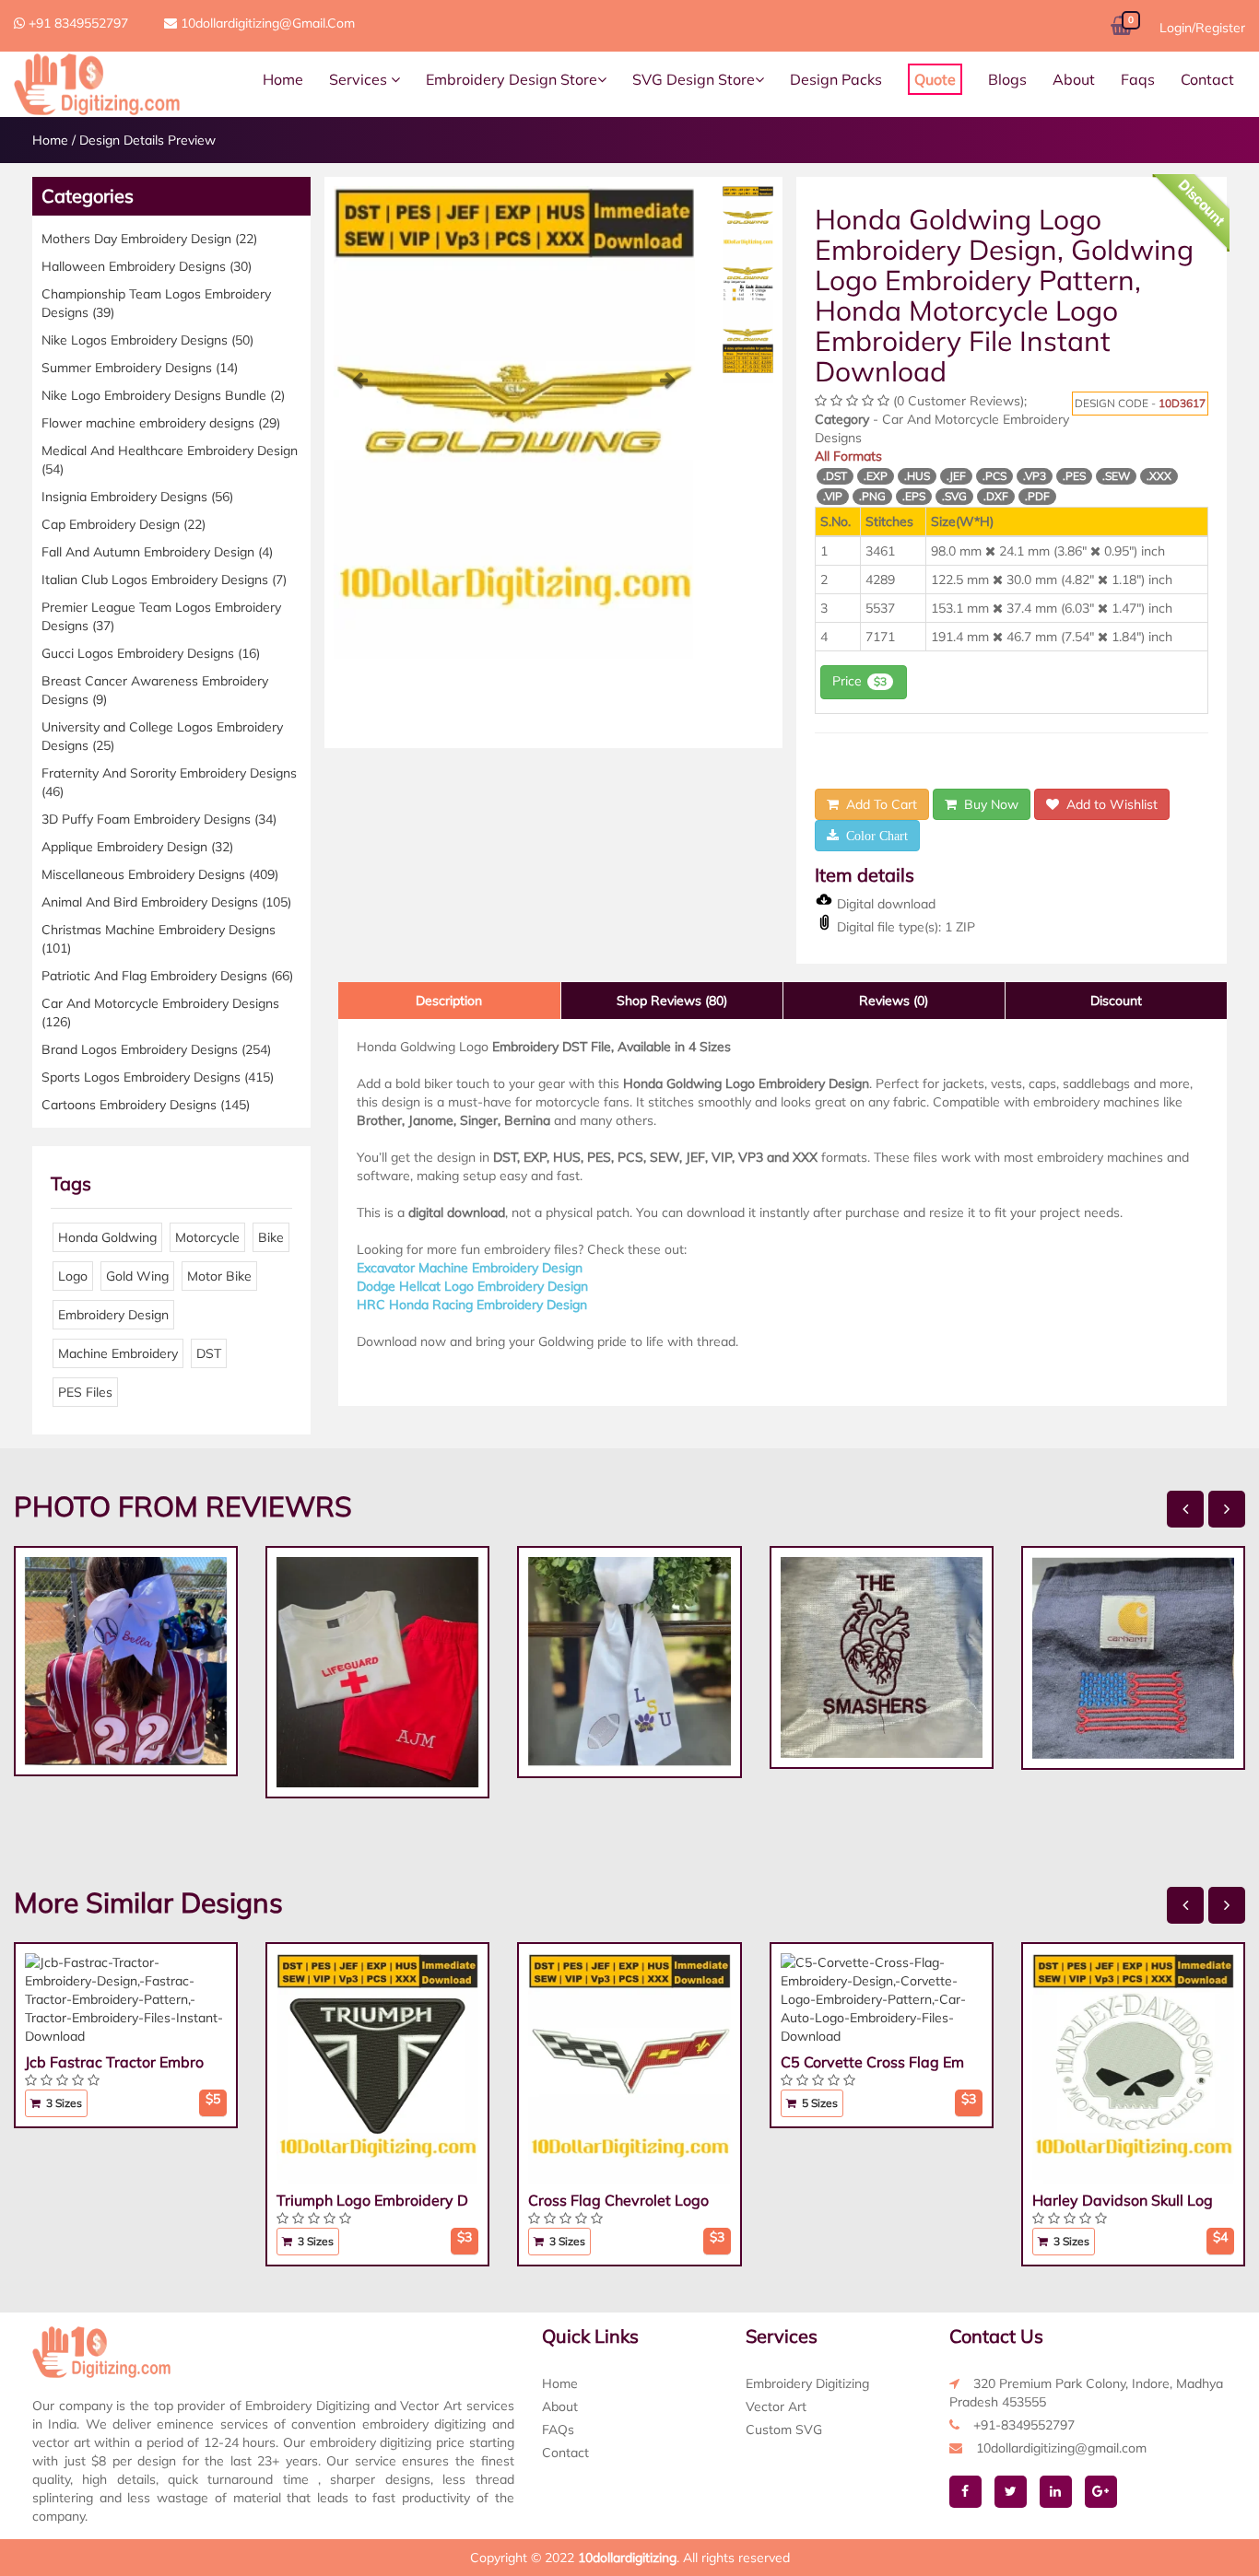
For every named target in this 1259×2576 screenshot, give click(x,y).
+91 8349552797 (76, 23)
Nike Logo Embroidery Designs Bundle (163, 395)
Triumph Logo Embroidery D (372, 2200)
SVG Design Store (694, 79)
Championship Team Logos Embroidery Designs (156, 303)
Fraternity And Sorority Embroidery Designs (169, 782)
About (1074, 79)
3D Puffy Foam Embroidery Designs (159, 819)
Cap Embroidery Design (124, 524)
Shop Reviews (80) (672, 1001)
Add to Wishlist (1108, 804)
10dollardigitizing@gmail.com (266, 23)
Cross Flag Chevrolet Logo (618, 2200)
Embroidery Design (113, 1315)
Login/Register (1202, 28)
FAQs (558, 2430)
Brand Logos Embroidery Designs (156, 1049)
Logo (73, 1276)
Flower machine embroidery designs (161, 423)
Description (449, 1001)
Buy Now (988, 804)
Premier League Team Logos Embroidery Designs (161, 616)
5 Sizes (818, 2103)
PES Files (85, 1392)
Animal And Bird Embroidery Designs (166, 902)
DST (209, 1353)
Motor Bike (219, 1276)
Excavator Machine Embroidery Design (470, 1268)
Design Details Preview (147, 140)
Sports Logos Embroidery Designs (158, 1077)
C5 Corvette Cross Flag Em (872, 2062)
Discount (1116, 1001)
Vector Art (776, 2406)
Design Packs (836, 79)
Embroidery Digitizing (807, 2383)
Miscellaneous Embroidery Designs (160, 874)
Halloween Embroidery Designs (147, 266)
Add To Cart (878, 804)
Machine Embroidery (118, 1353)
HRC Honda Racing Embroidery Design (472, 1305)
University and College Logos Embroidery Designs (162, 736)
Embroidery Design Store (512, 79)
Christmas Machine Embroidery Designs (159, 939)
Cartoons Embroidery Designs (146, 1105)
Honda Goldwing (107, 1237)
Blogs (1007, 79)
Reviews (894, 1001)
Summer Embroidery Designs (140, 368)
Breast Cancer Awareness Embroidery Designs (155, 690)
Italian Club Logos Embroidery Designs (164, 580)
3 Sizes (63, 2103)
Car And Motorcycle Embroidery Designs (160, 1013)
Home (283, 79)
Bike (271, 1237)
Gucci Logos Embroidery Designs (151, 653)
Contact (1207, 79)
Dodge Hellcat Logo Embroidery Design (472, 1286)
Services (360, 79)
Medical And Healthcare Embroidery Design (170, 460)
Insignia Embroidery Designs (137, 497)
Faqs (1138, 79)
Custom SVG (784, 2430)
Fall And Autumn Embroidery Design (157, 552)
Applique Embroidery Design (137, 847)
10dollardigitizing (627, 2558)
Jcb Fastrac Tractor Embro (114, 2062)
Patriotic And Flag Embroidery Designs (167, 976)
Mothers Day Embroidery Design (149, 239)
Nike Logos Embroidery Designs (147, 340)
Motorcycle (207, 1237)
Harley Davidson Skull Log (1123, 2200)
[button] (361, 515)
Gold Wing (137, 1276)
